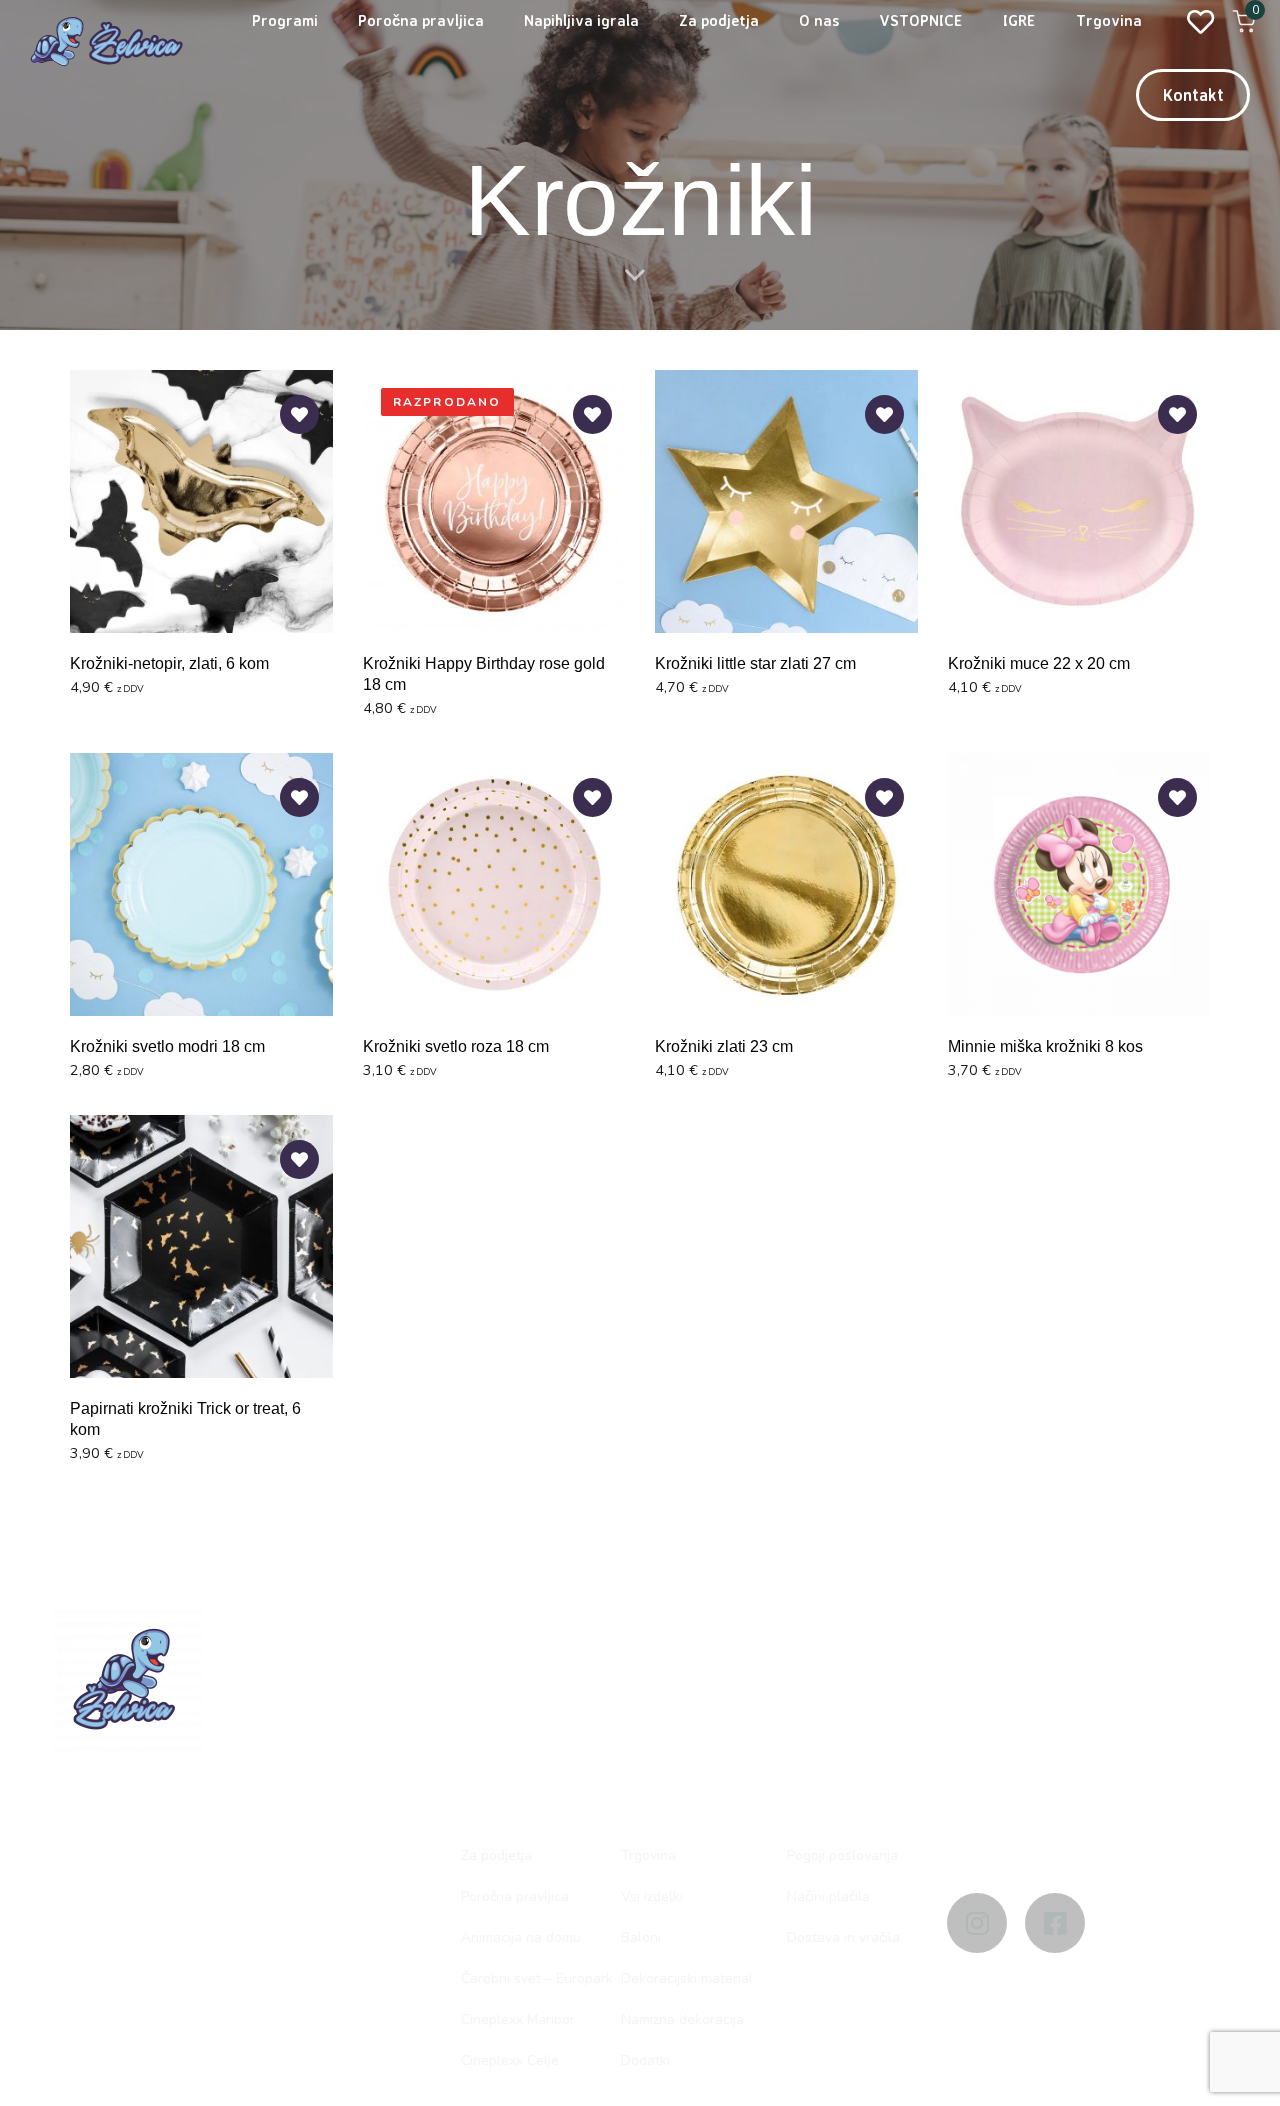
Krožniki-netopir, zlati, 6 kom (169, 663)
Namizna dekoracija (682, 2019)
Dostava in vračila (843, 1937)
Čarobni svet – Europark (537, 1978)
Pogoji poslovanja (842, 1855)
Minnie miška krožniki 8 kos (1045, 1046)
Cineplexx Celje (510, 2060)
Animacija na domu (521, 1937)
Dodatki (645, 2060)
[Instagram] (977, 1923)
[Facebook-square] (1055, 1923)
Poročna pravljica (515, 1896)
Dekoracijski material (687, 1978)
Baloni (641, 1937)
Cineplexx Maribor (518, 2019)
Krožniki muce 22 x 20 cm (1039, 663)
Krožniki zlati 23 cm (724, 1046)
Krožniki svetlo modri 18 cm (167, 1046)
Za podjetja (496, 1855)
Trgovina (648, 1855)
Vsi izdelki (652, 1896)
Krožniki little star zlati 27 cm (755, 663)
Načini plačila (828, 1896)
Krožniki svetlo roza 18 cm (456, 1046)
